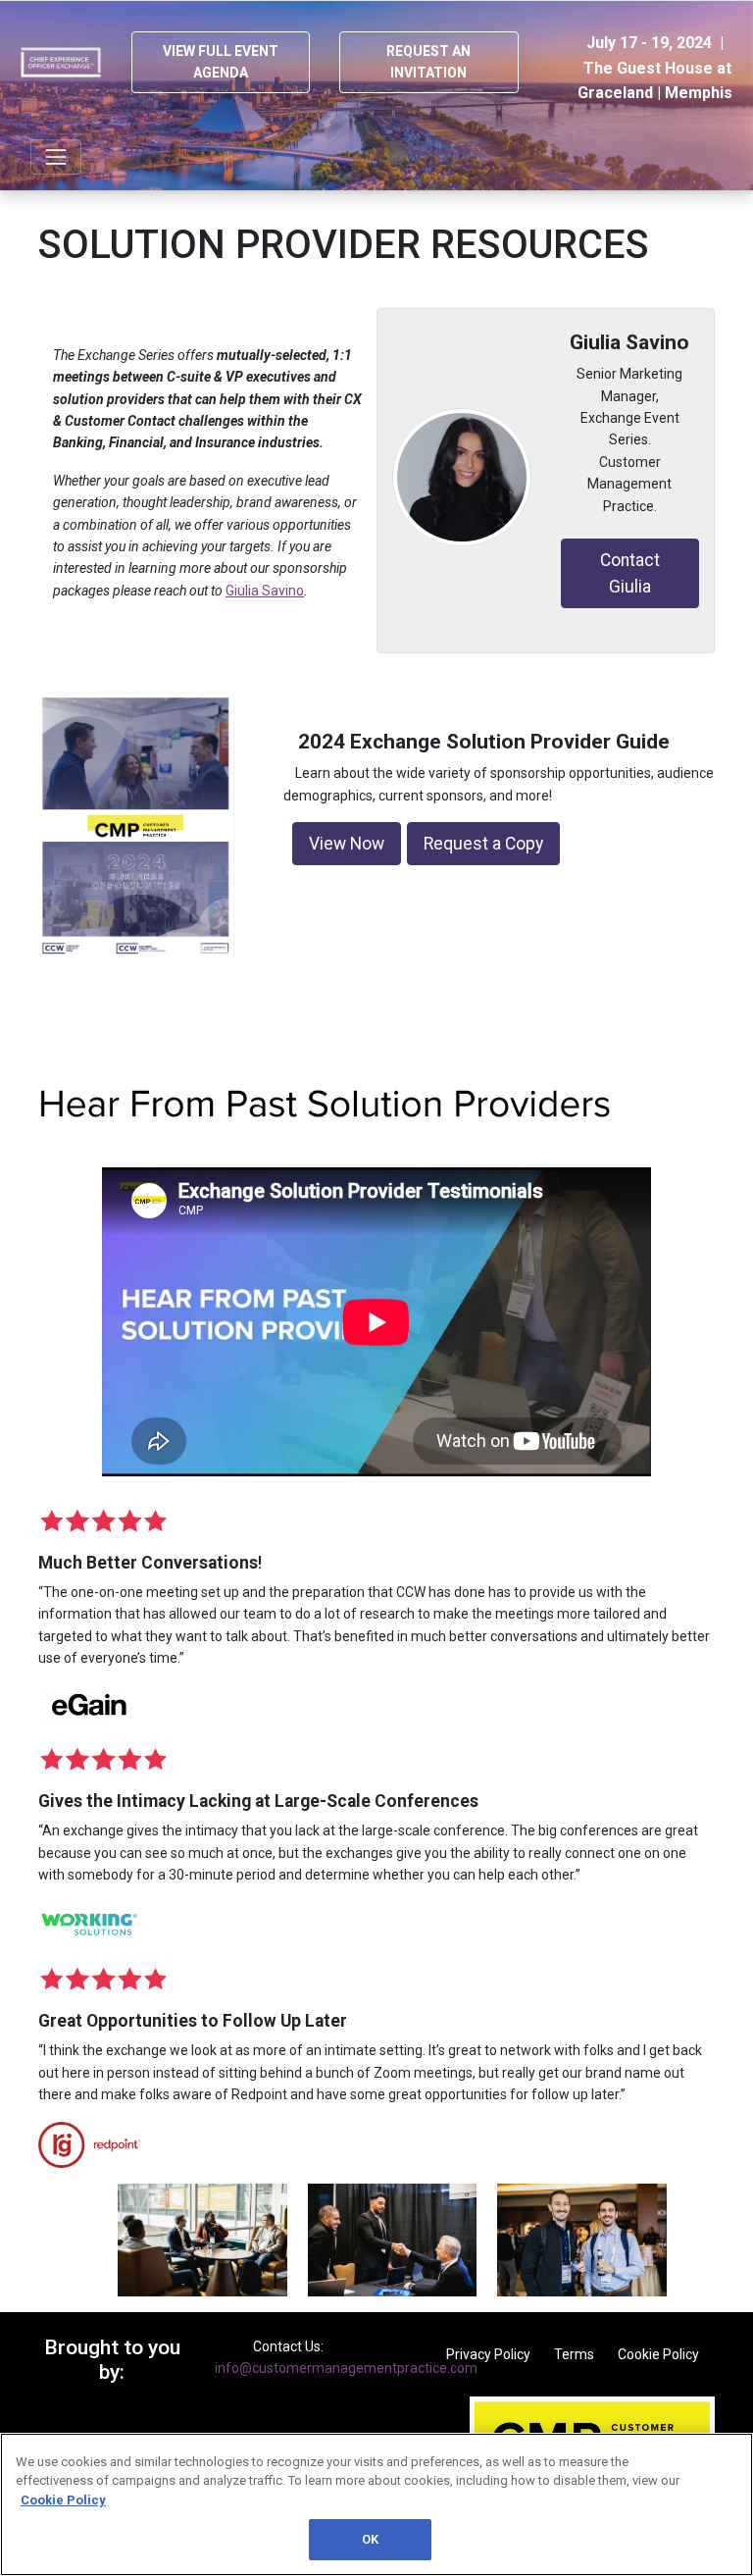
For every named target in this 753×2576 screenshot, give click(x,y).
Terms (574, 2354)
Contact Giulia (630, 573)
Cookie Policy (658, 2354)
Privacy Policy (488, 2354)
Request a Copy (483, 844)
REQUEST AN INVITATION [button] (428, 62)
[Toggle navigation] (56, 157)
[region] (376, 2504)
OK (370, 2539)
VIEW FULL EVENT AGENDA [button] (221, 62)
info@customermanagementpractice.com (346, 2368)
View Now (347, 844)
